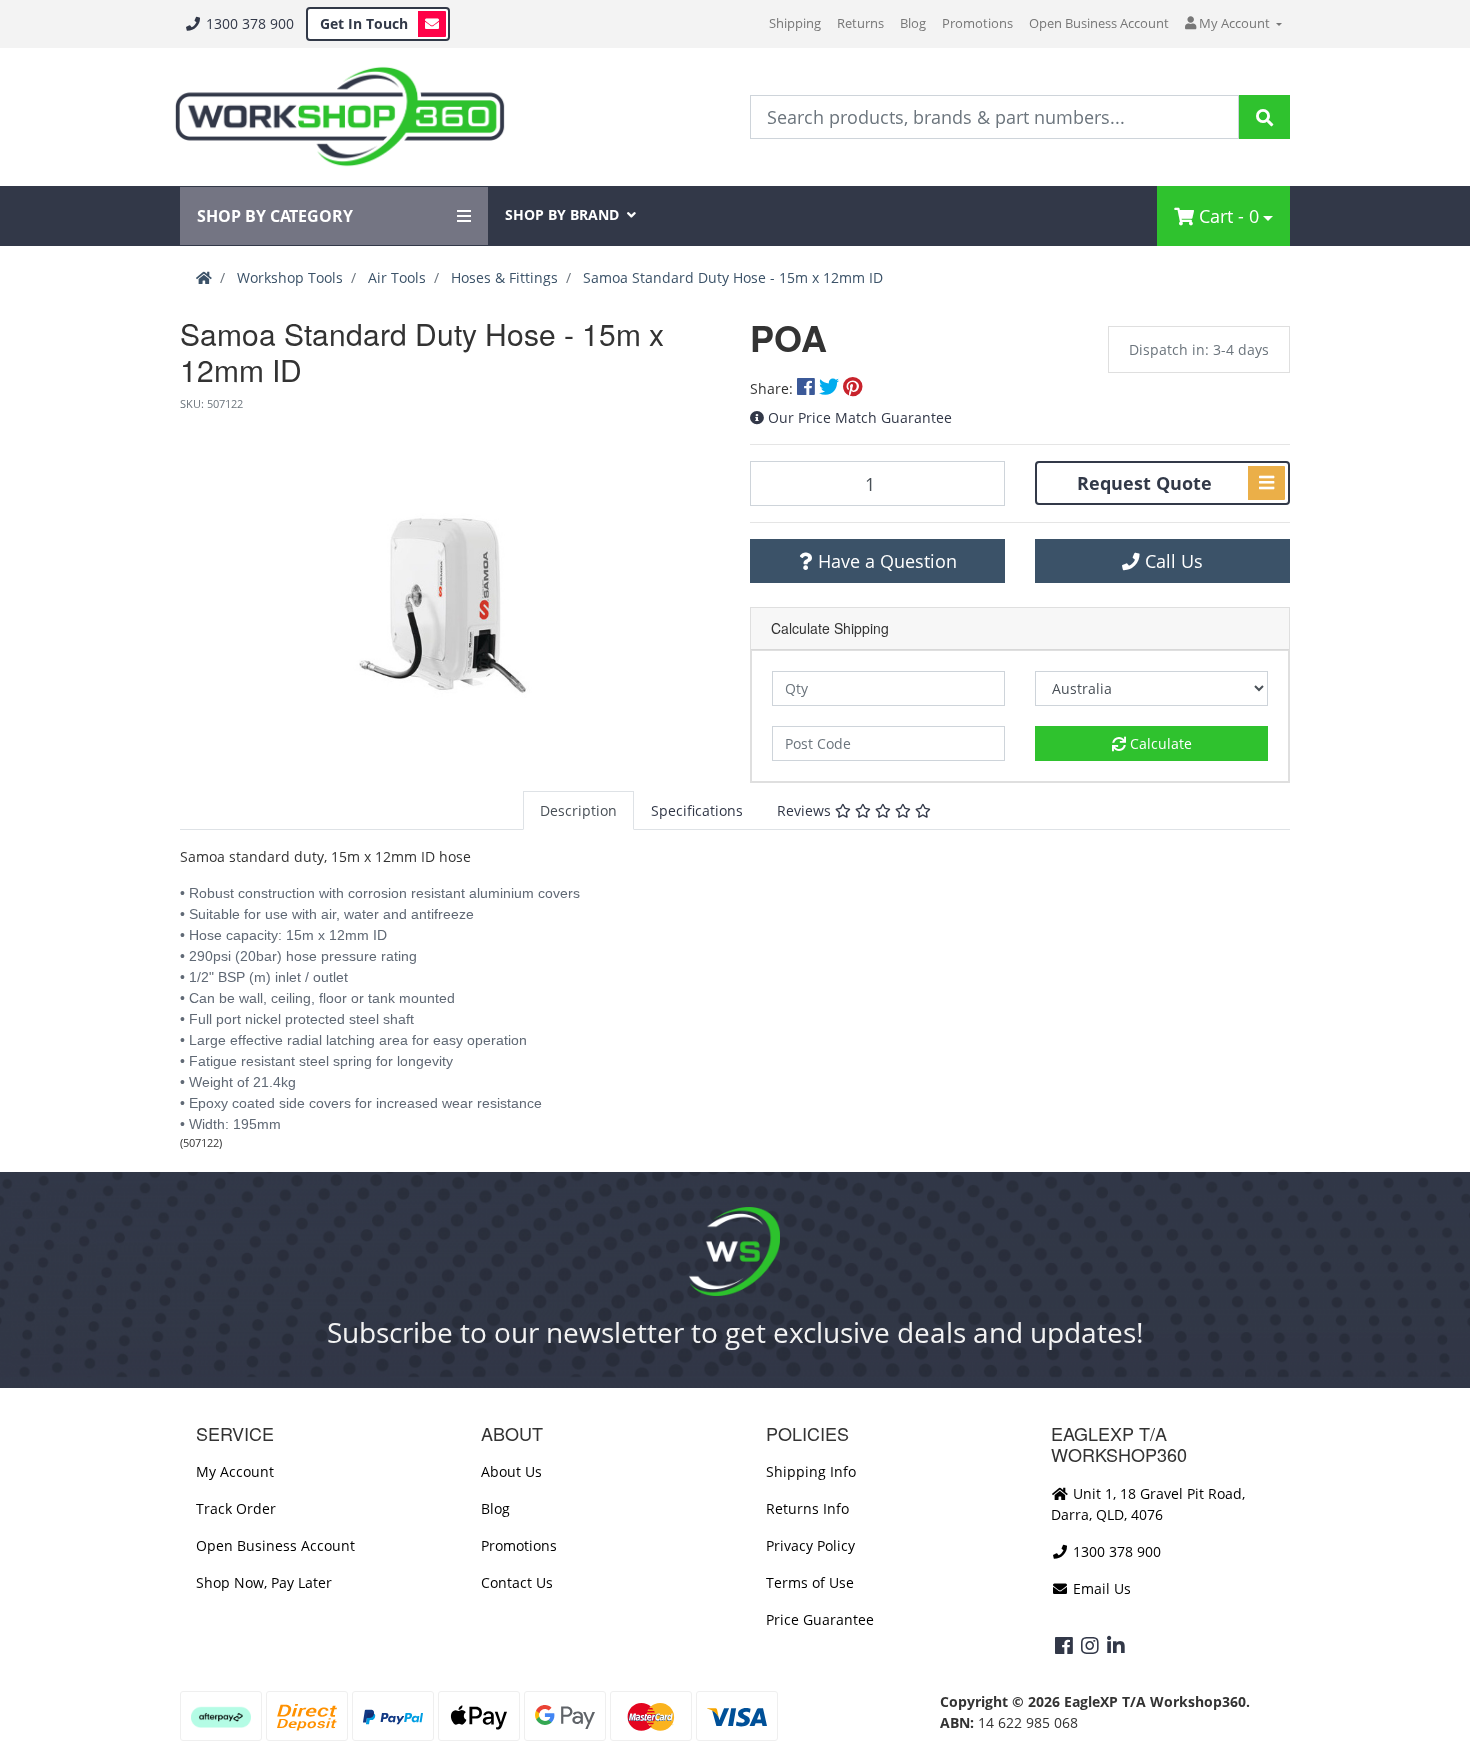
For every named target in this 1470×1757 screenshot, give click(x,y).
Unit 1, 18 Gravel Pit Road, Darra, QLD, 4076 (1148, 1504)
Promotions (977, 23)
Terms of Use (810, 1582)
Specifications (697, 810)
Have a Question (885, 561)
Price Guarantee (820, 1619)
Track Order (236, 1508)
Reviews (806, 810)
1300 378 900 (248, 23)
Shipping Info (811, 1471)
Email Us (1100, 1588)
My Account (235, 1471)
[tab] (578, 810)
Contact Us (517, 1582)
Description (578, 810)
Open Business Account (1099, 23)
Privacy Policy (810, 1545)
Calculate (1159, 743)
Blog (913, 23)
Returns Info (807, 1508)
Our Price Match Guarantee (860, 417)
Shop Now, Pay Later (264, 1582)
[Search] (1264, 117)
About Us (511, 1471)
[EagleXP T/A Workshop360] (339, 117)
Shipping (795, 23)
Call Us (1171, 561)
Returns (860, 23)
